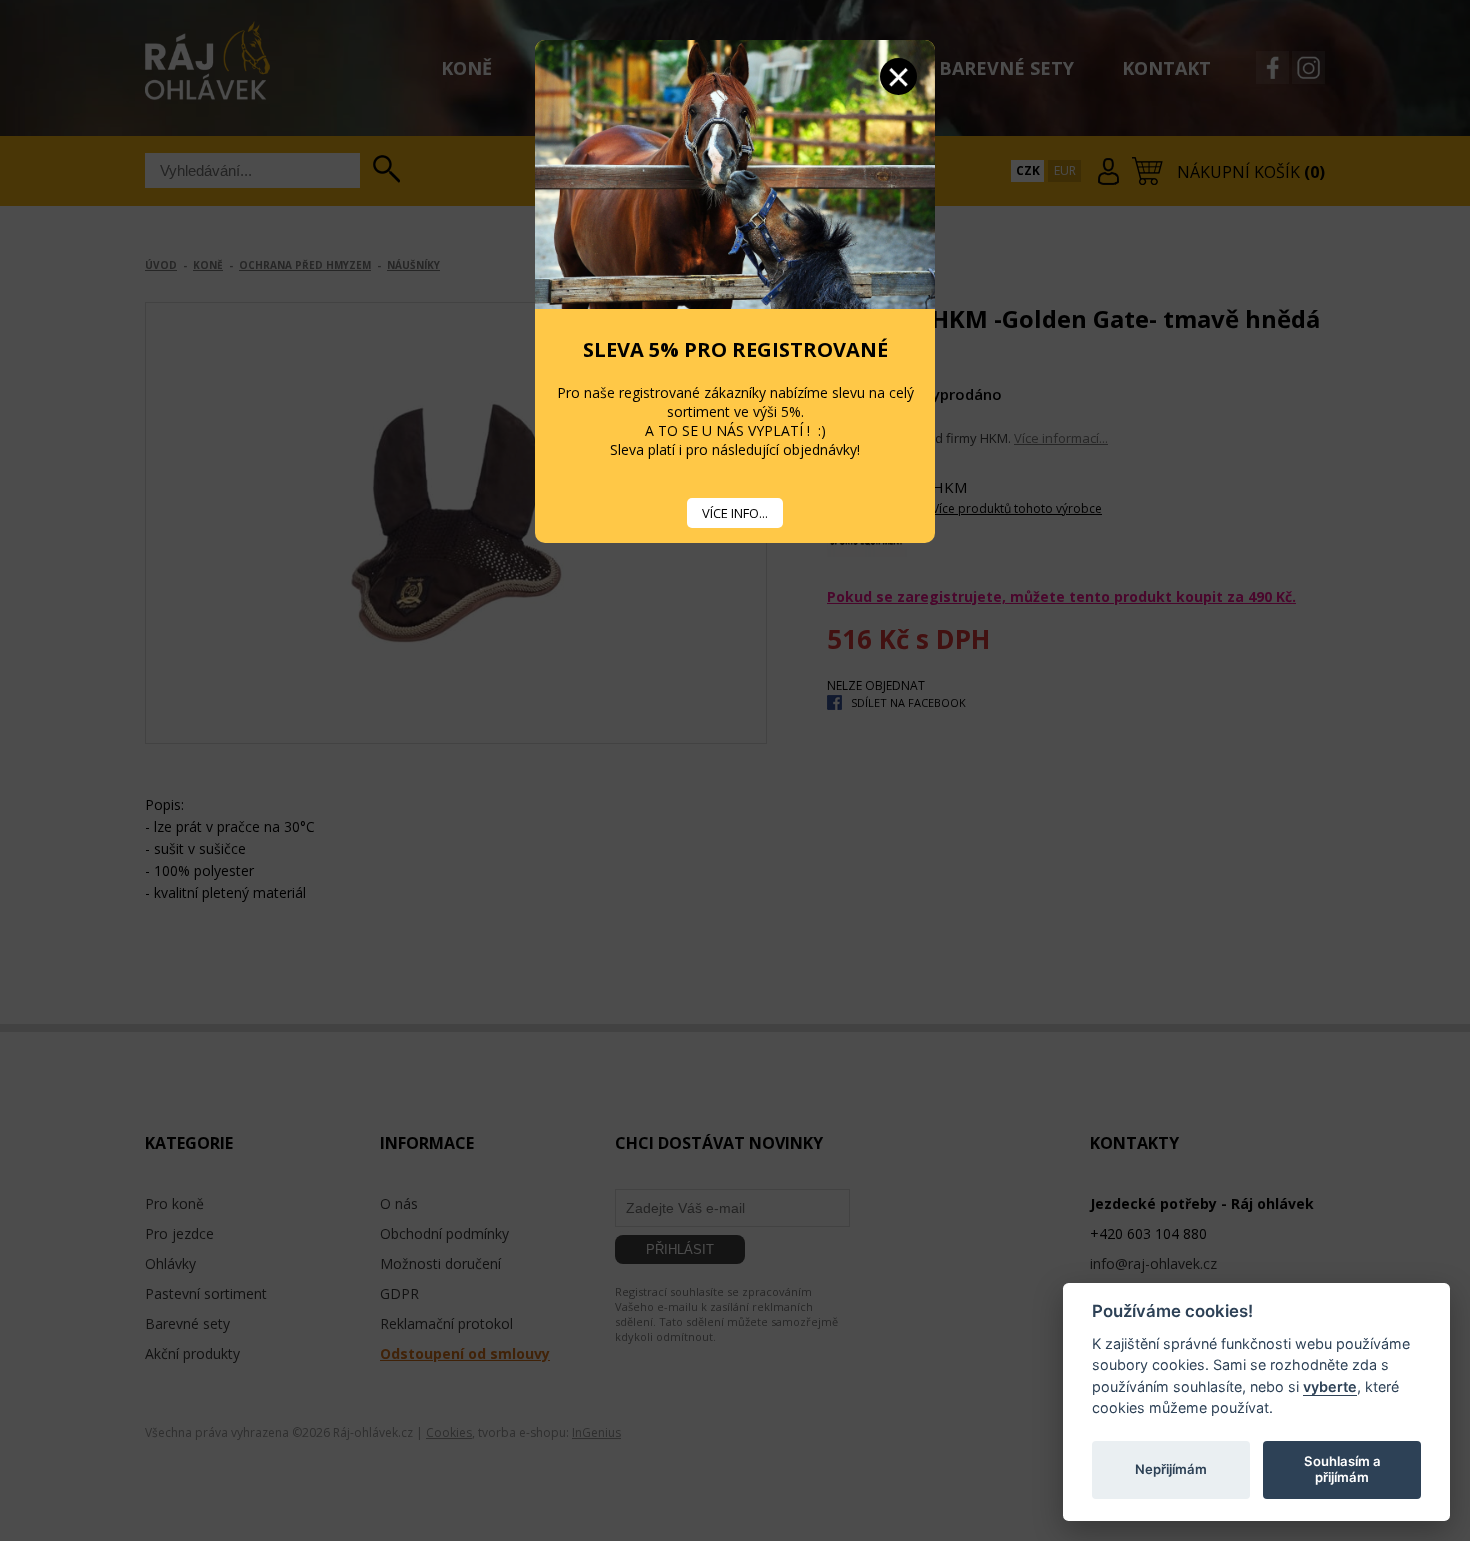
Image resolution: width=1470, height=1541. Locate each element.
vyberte (1330, 1385)
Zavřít (898, 76)
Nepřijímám (1171, 1469)
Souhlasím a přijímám (1342, 1469)
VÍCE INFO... (735, 513)
